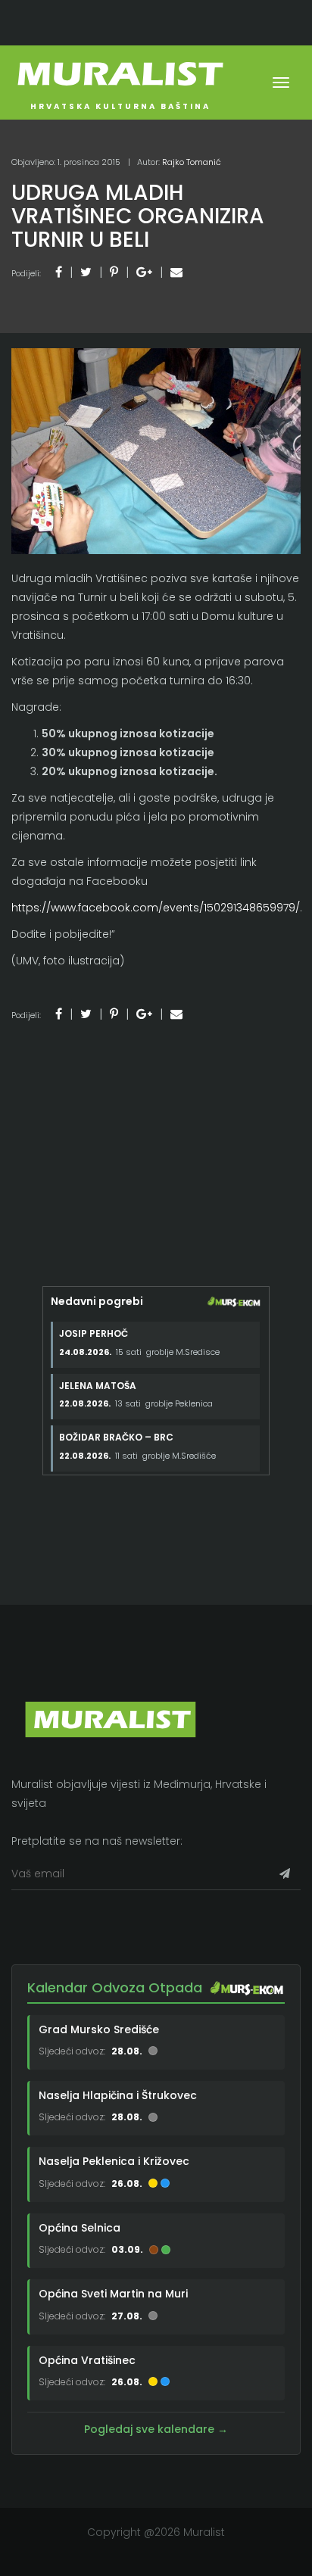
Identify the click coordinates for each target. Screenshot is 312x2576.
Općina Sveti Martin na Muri (113, 2294)
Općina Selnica (80, 2228)
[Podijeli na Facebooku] (59, 272)
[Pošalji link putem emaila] (176, 272)
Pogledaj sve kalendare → (156, 2429)
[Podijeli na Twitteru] (86, 272)
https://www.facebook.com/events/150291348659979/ (156, 908)
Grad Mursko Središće (99, 2029)
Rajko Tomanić (192, 162)
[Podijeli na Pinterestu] (114, 272)
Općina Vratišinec (87, 2360)
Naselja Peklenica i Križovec (114, 2161)
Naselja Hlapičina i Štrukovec (118, 2095)
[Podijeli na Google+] (144, 272)
